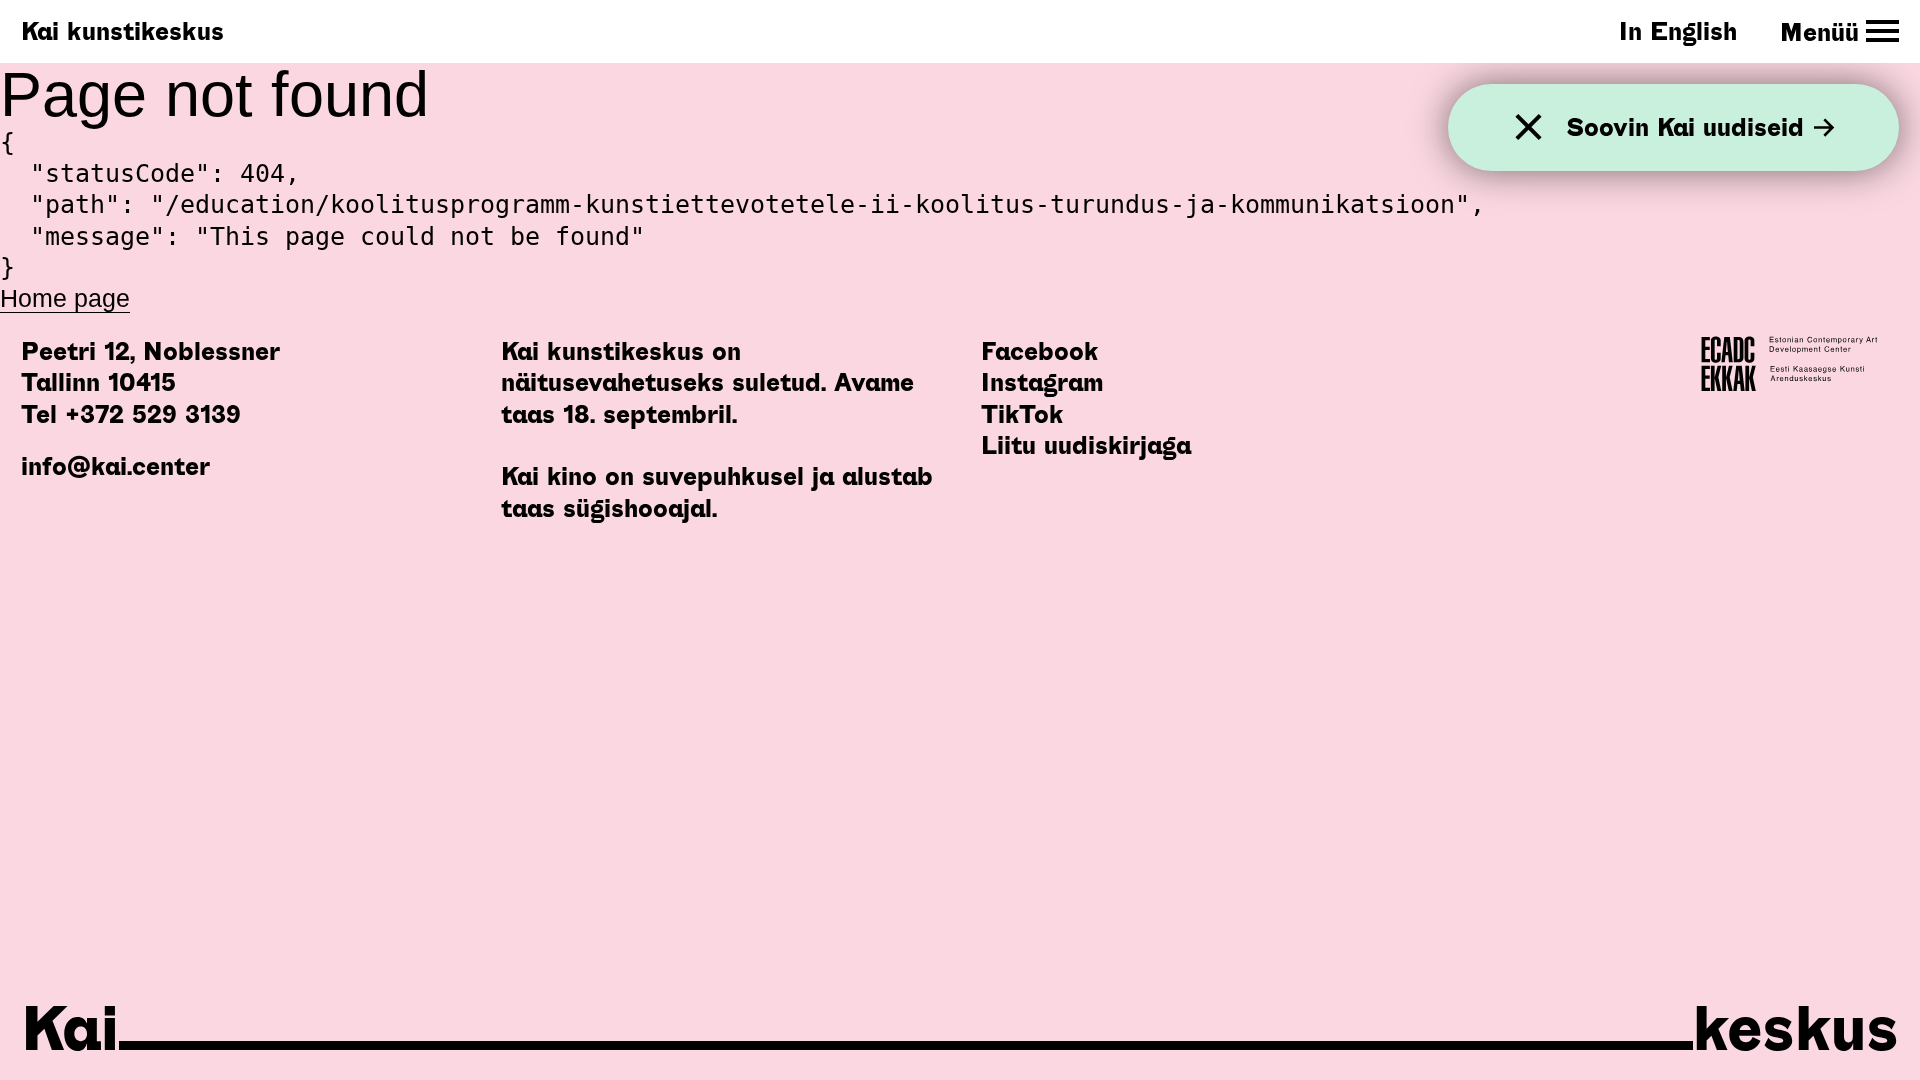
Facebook (1039, 351)
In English (1678, 31)
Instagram (1042, 382)
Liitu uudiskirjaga (1086, 445)
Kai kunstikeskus (122, 31)
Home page (65, 298)
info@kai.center (115, 466)
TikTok (1022, 414)
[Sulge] (1528, 127)
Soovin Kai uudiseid (1685, 127)
